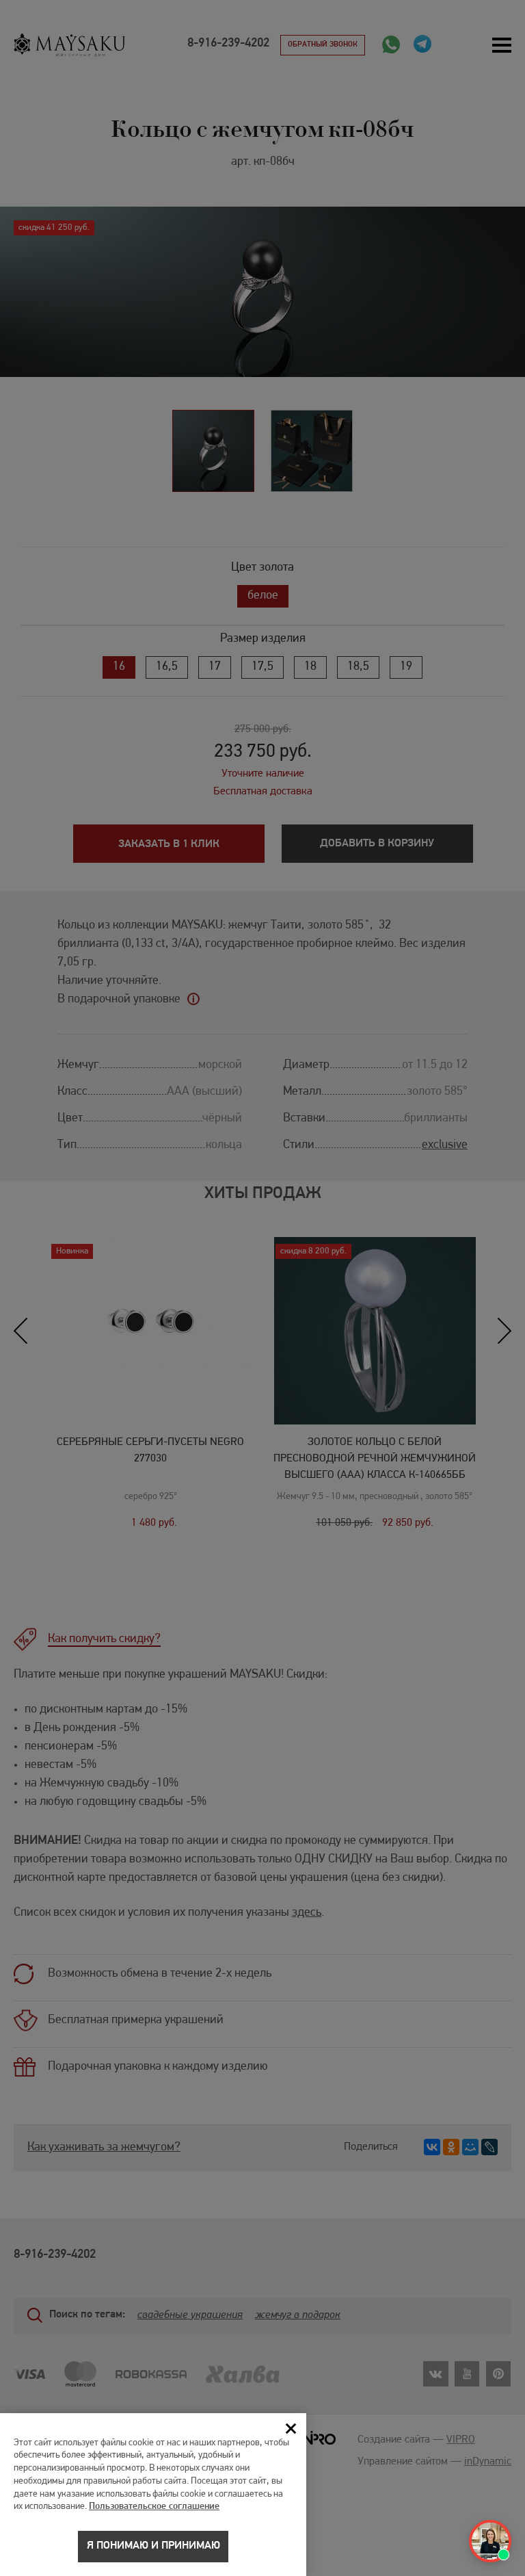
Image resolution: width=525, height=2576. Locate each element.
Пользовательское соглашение (154, 2507)
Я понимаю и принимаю (153, 2546)
